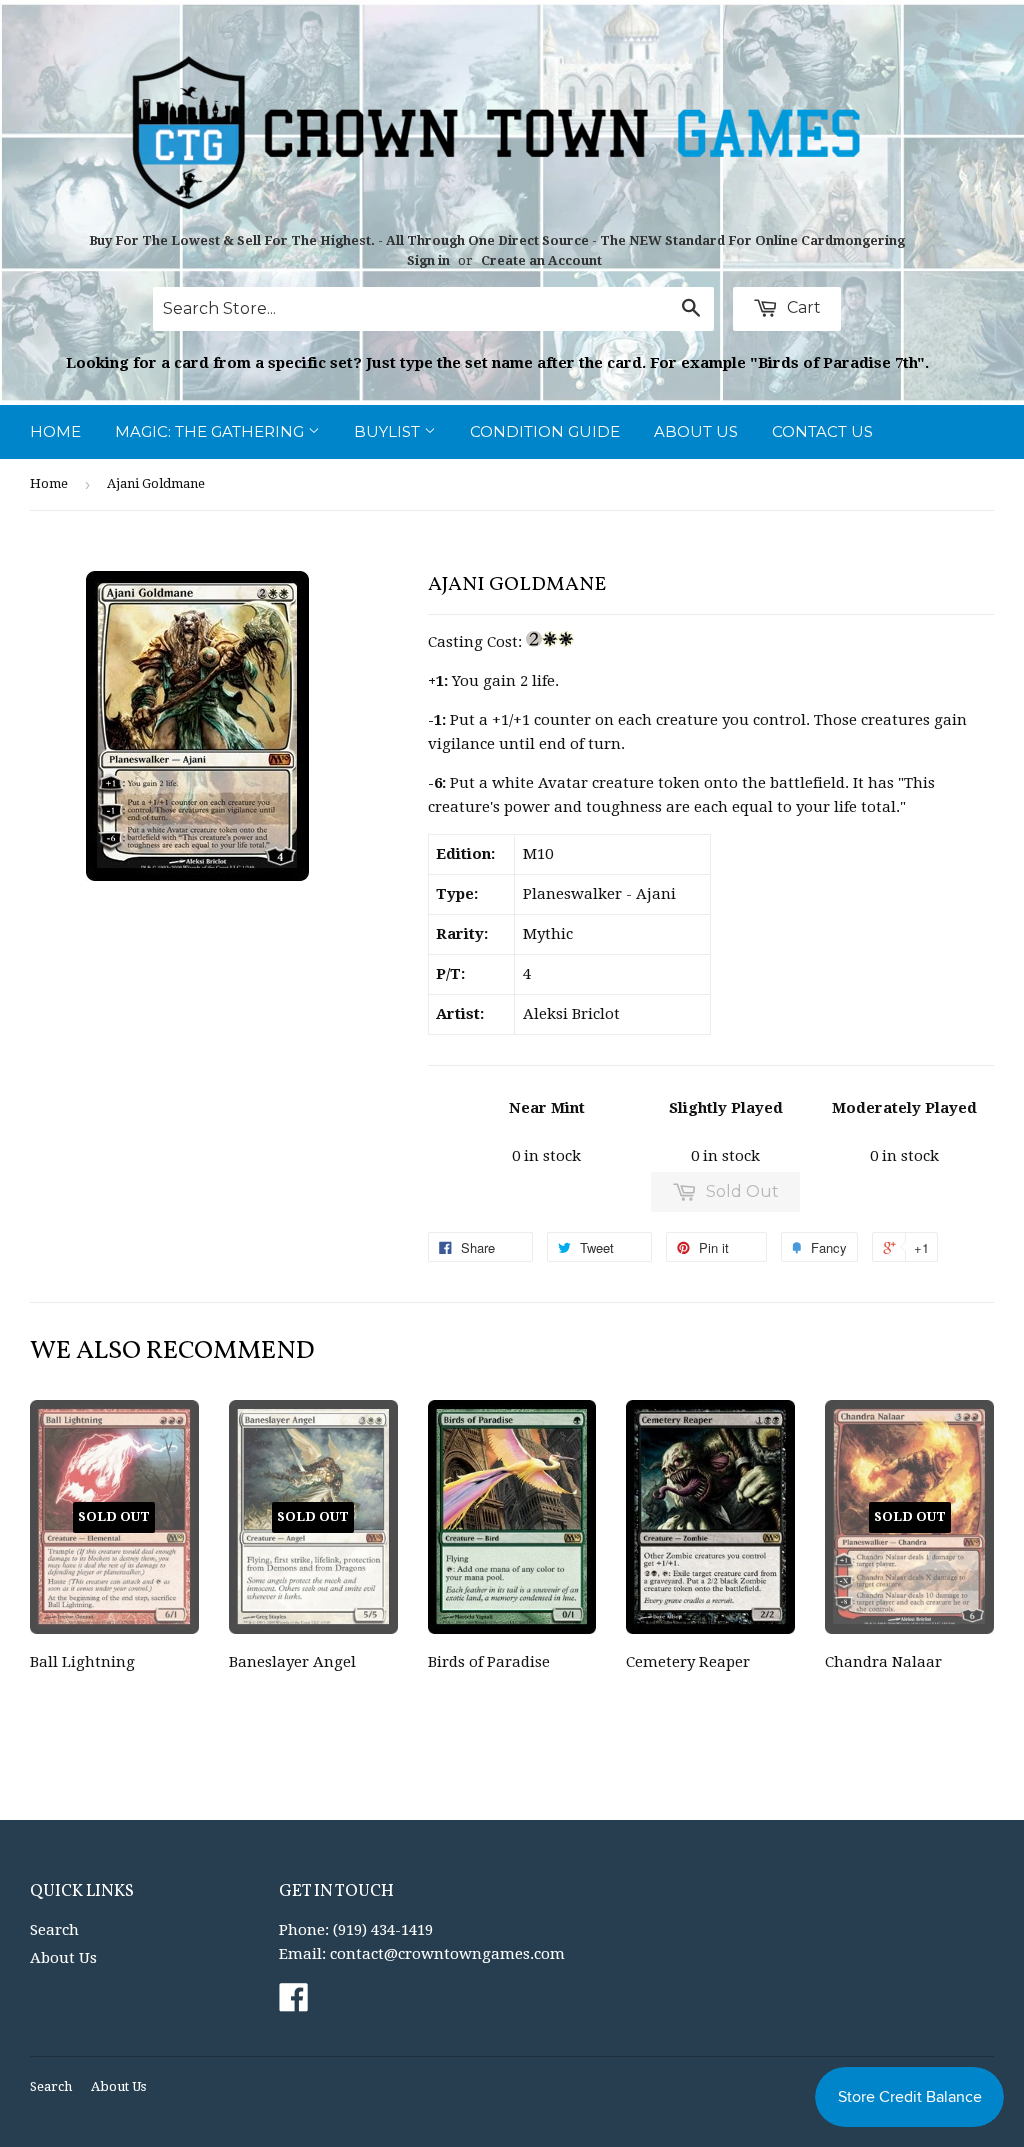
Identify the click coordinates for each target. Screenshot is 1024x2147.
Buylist (389, 431)
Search (54, 1930)
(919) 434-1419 (383, 1930)
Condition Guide (545, 431)
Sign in (428, 260)
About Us (696, 431)
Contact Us (822, 431)
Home (55, 431)
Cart (802, 307)
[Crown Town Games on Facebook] (294, 2004)
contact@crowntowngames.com (447, 1954)
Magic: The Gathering (211, 431)
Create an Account (541, 260)
